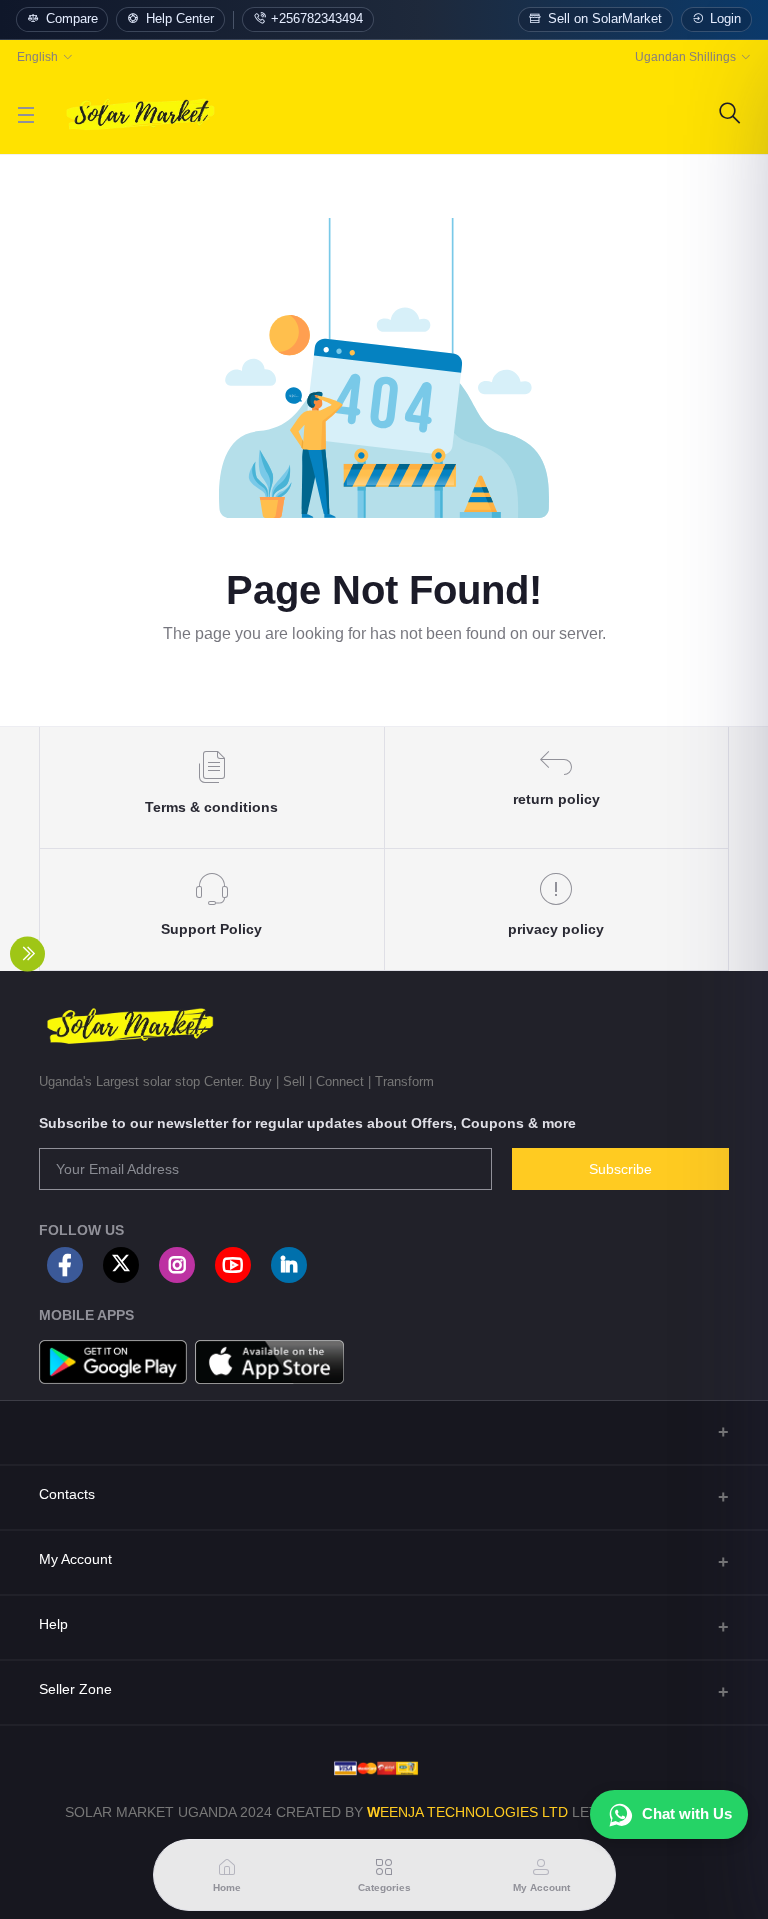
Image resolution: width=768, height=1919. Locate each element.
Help (53, 1624)
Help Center (180, 19)
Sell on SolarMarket (605, 19)
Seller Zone (75, 1689)
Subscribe (620, 1169)
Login (725, 19)
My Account (75, 1559)
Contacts (67, 1494)
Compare (72, 19)
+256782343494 (317, 19)
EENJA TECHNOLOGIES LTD (474, 1812)
